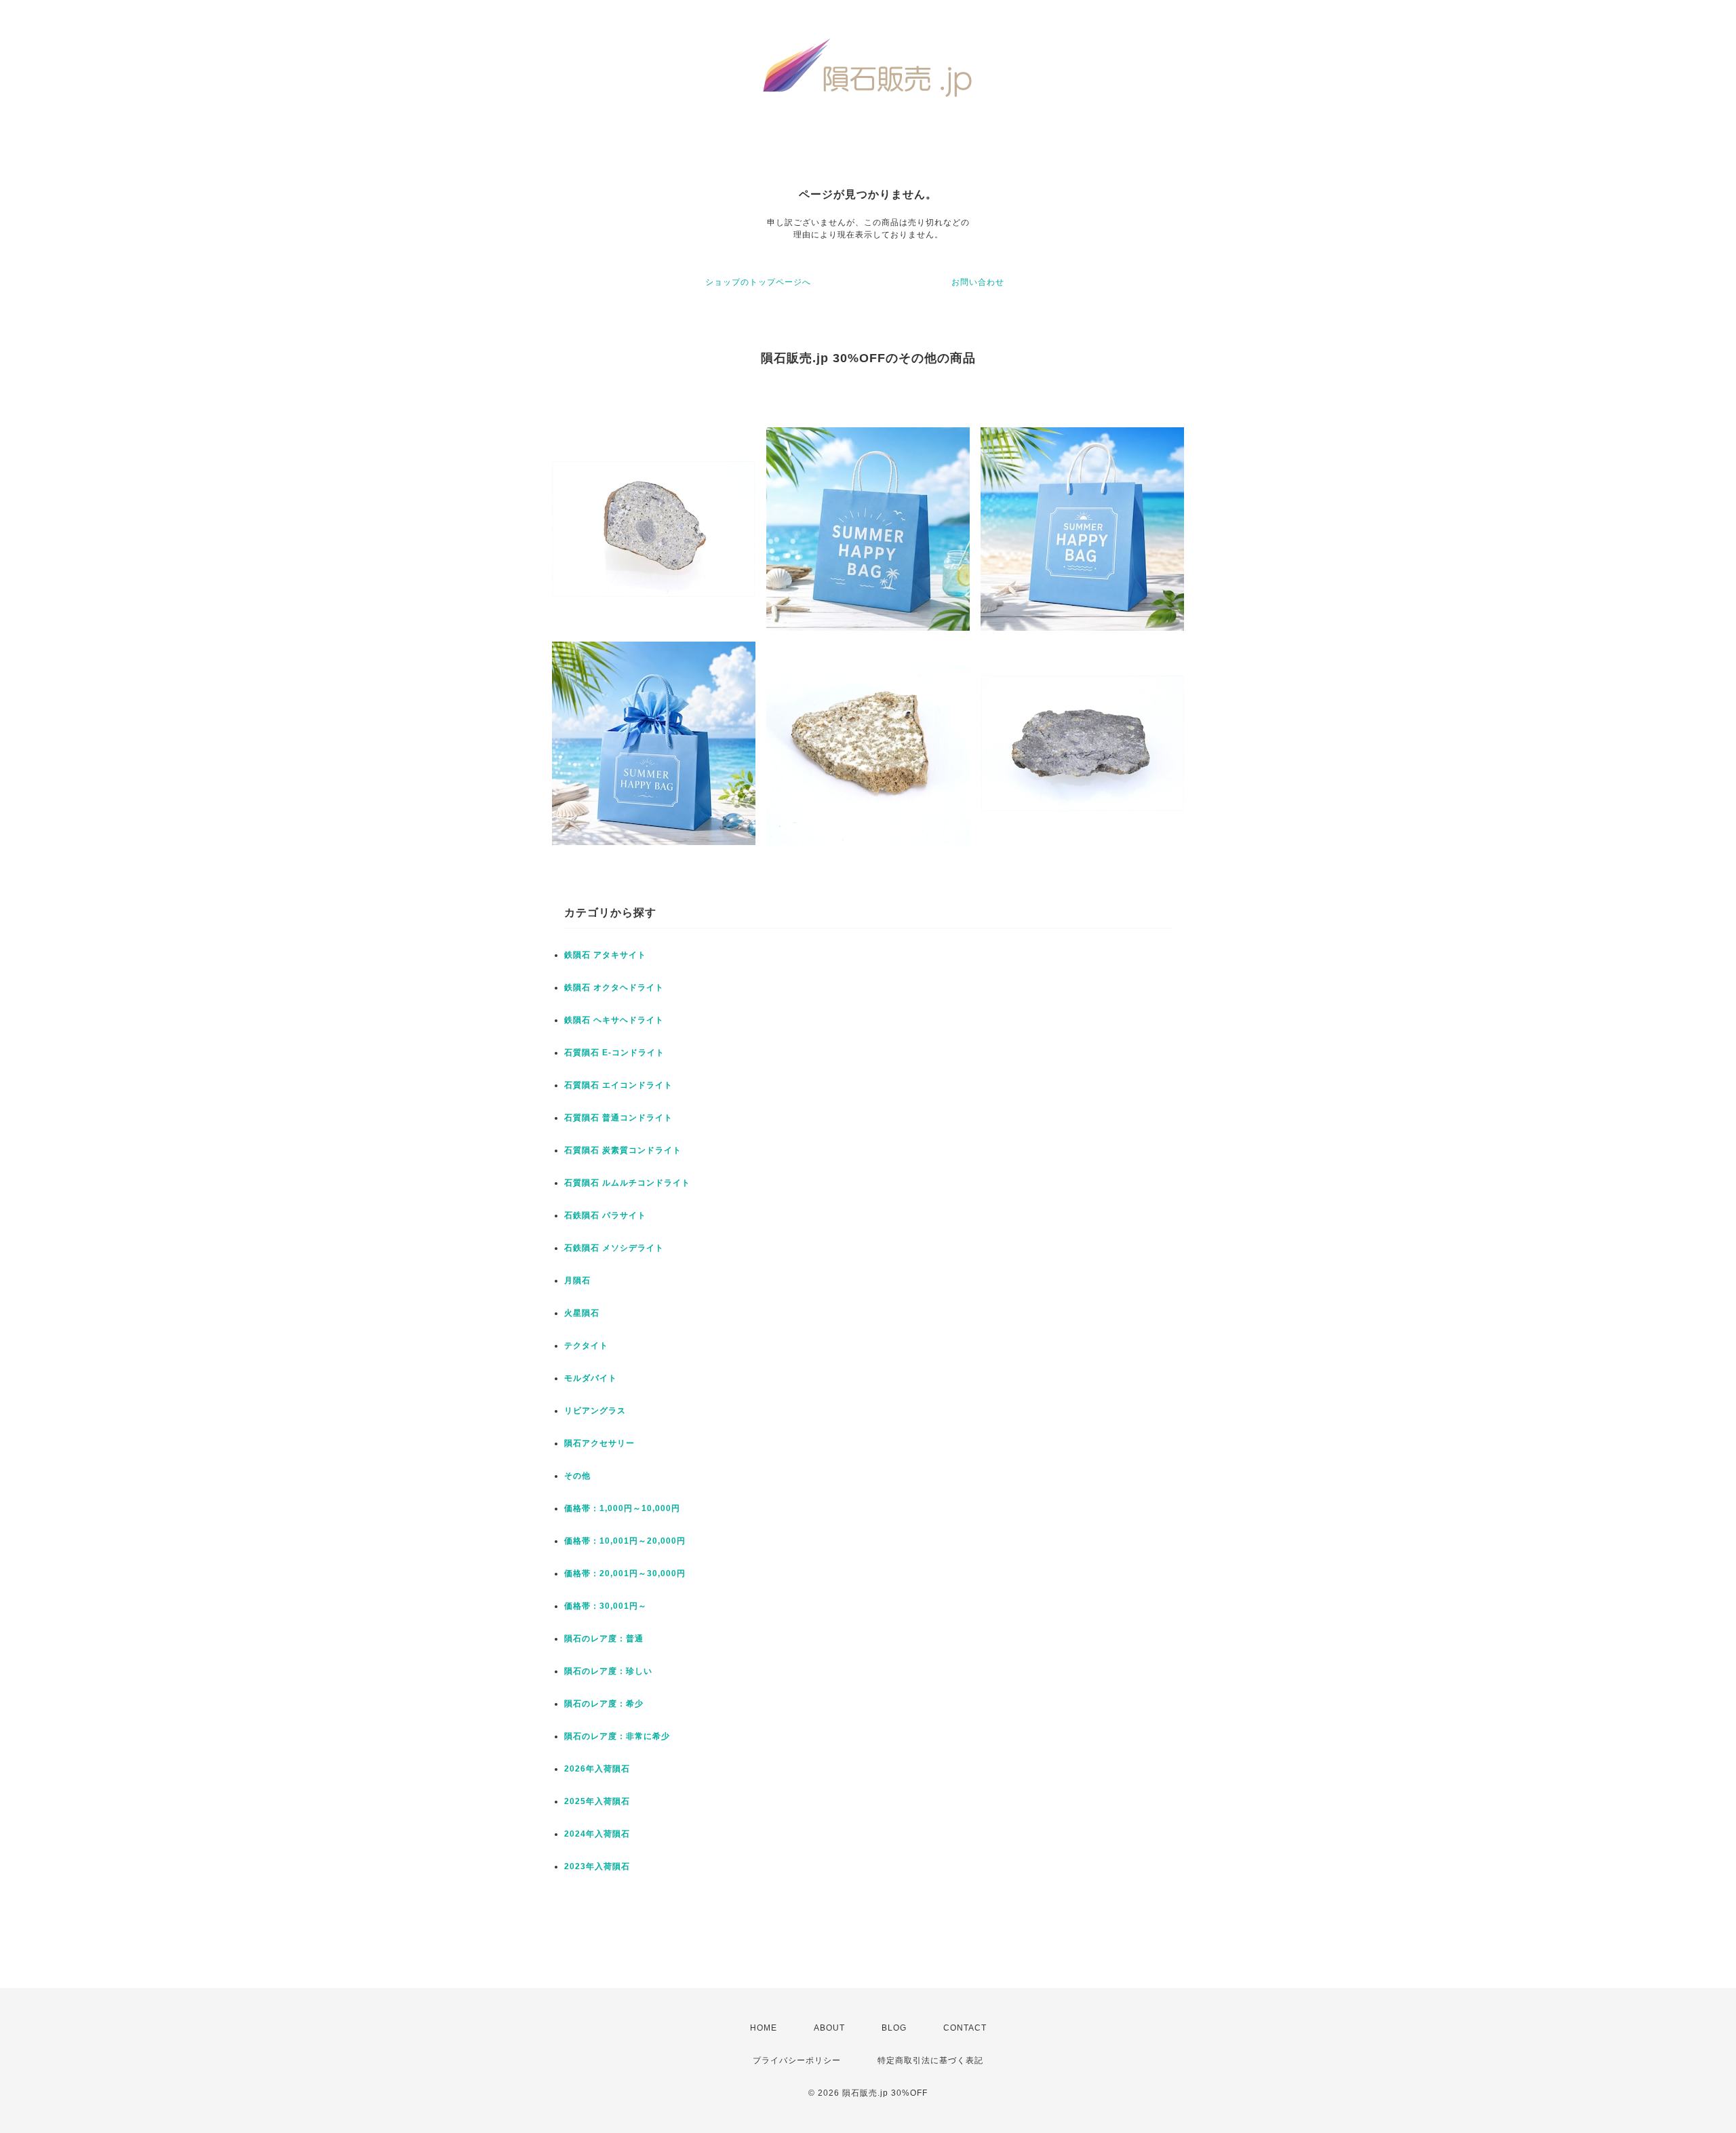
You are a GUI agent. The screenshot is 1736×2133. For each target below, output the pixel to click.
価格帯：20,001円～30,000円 (625, 1573)
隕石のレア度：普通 (604, 1639)
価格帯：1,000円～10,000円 (622, 1508)
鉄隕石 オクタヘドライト (614, 987)
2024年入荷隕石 (597, 1834)
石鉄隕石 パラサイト (605, 1215)
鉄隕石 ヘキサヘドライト (614, 1020)
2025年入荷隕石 (597, 1801)
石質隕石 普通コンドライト (618, 1118)
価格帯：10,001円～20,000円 (625, 1541)
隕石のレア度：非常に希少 (617, 1736)
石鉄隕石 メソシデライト (614, 1248)
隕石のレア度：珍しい (608, 1671)
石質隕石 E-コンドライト (614, 1053)
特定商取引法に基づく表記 (930, 2060)
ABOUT (829, 2028)
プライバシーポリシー (797, 2060)
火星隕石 (582, 1313)
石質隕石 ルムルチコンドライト (627, 1183)
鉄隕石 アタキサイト (605, 955)
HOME (764, 2028)
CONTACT (965, 2028)
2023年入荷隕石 (597, 1866)
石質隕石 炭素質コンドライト (623, 1150)
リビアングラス (595, 1411)
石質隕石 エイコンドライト (618, 1085)
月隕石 (577, 1280)
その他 (577, 1476)
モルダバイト (591, 1378)
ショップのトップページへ (758, 282)
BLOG (894, 2028)
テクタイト (586, 1346)
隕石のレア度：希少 (604, 1704)
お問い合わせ (978, 282)
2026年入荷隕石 (597, 1769)
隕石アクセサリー (599, 1443)
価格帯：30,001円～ (606, 1606)
